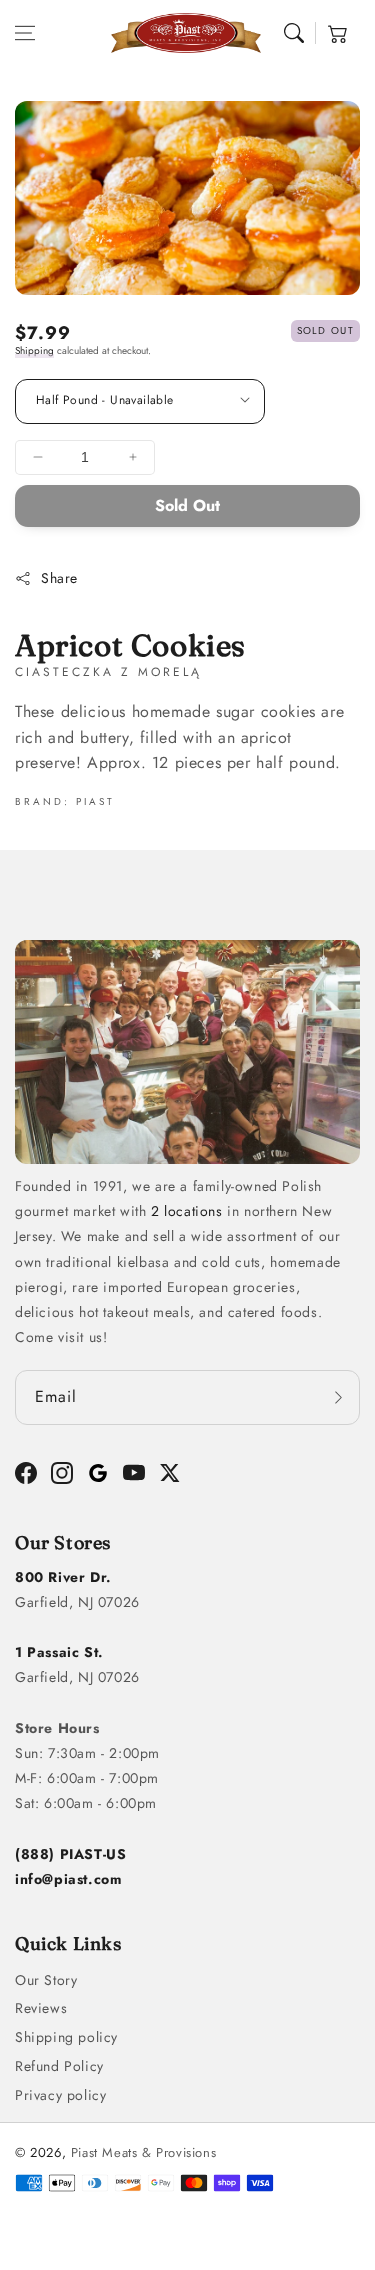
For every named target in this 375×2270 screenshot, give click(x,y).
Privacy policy (60, 2095)
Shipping (34, 350)
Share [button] (59, 578)
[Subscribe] (338, 1397)
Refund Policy (59, 2066)
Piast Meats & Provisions (143, 2152)
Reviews (41, 2008)
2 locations (187, 1211)
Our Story (46, 1980)
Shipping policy (66, 2037)
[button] (25, 33)
